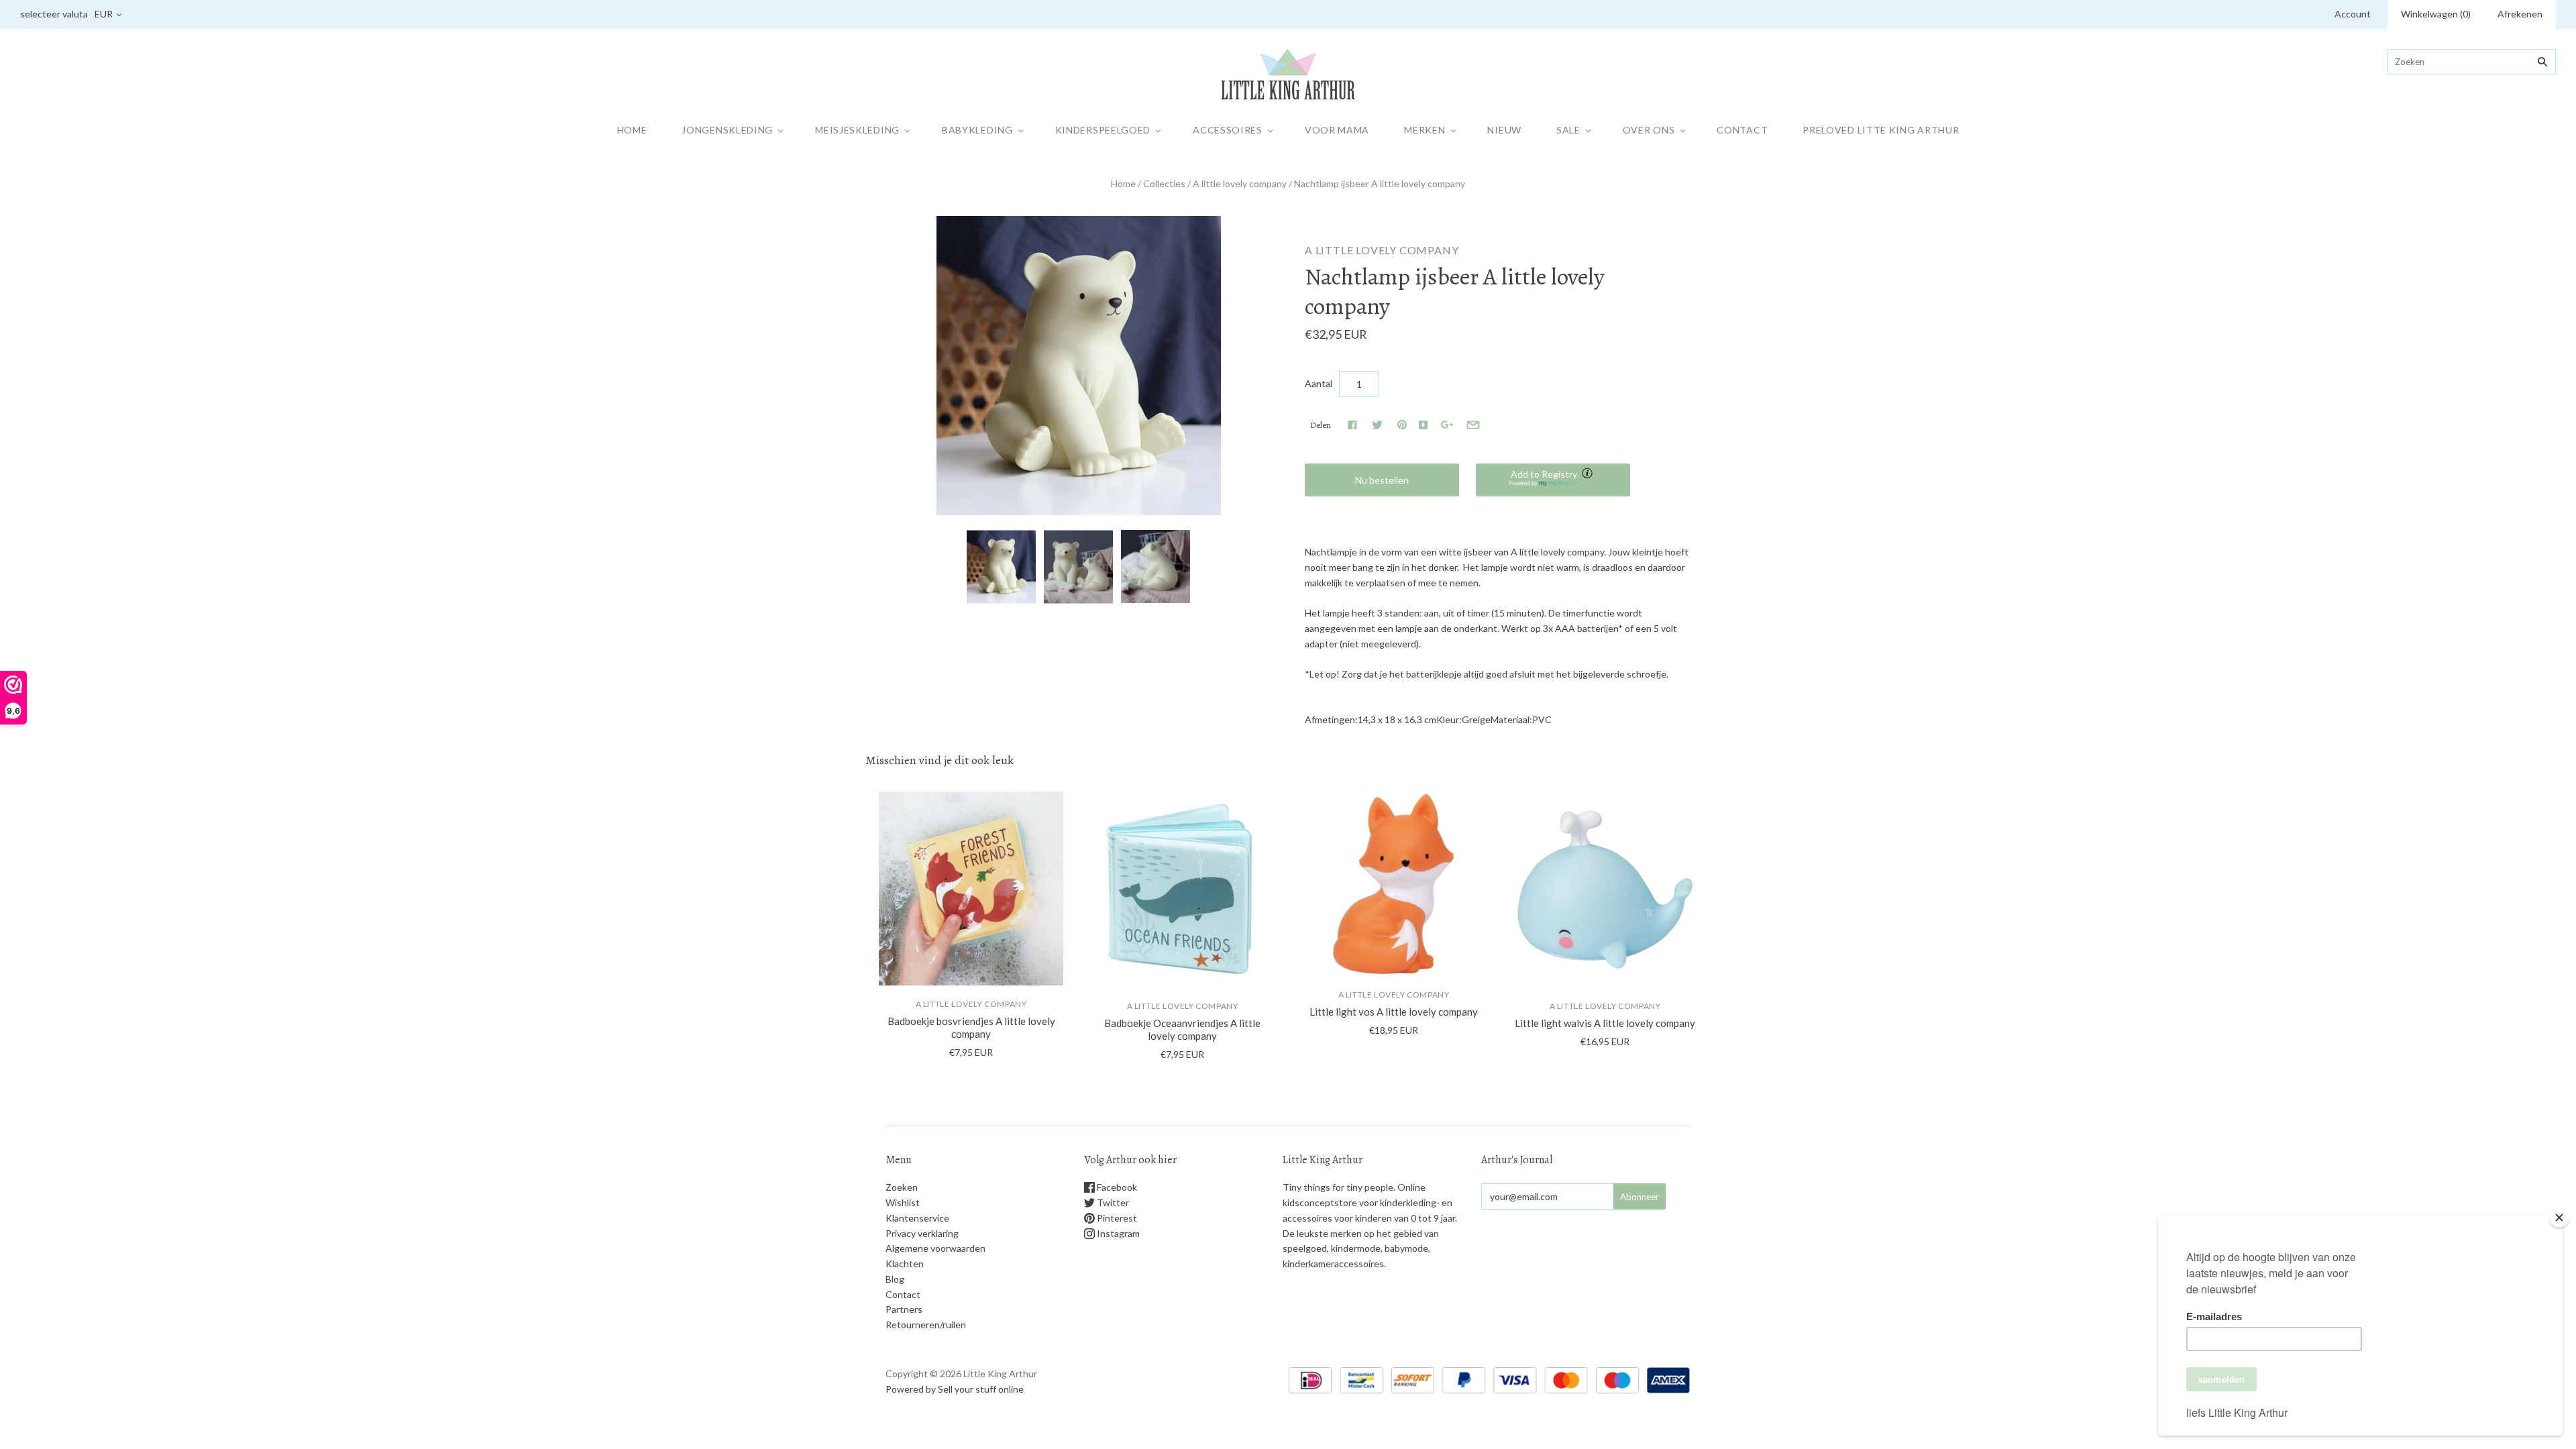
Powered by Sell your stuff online (955, 1389)
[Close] (2559, 1218)
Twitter (1112, 1202)
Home (632, 130)
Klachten (905, 1264)
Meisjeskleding (857, 130)
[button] (1553, 480)
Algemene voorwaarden (935, 1248)
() (2436, 14)
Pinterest (1116, 1218)
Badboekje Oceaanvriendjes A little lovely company (1182, 1029)
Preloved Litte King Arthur (1881, 130)
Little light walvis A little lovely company (1605, 1023)
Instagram (1117, 1233)
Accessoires (1228, 130)
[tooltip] (1589, 474)
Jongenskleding (727, 130)
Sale (1568, 130)
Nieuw (1504, 130)
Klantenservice (917, 1218)
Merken (1425, 130)
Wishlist (903, 1202)
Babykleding (977, 130)
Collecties (1164, 183)
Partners (904, 1309)
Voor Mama (1337, 130)
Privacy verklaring (922, 1233)
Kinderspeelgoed (1103, 130)
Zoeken (902, 1187)
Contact (1742, 130)
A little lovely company (1240, 183)
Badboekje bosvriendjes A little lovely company (971, 1027)
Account (2353, 14)
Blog (895, 1279)
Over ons (1649, 130)
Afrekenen (2520, 14)
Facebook (1116, 1187)
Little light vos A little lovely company (1394, 1012)
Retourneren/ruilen (926, 1325)
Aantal (1319, 383)
